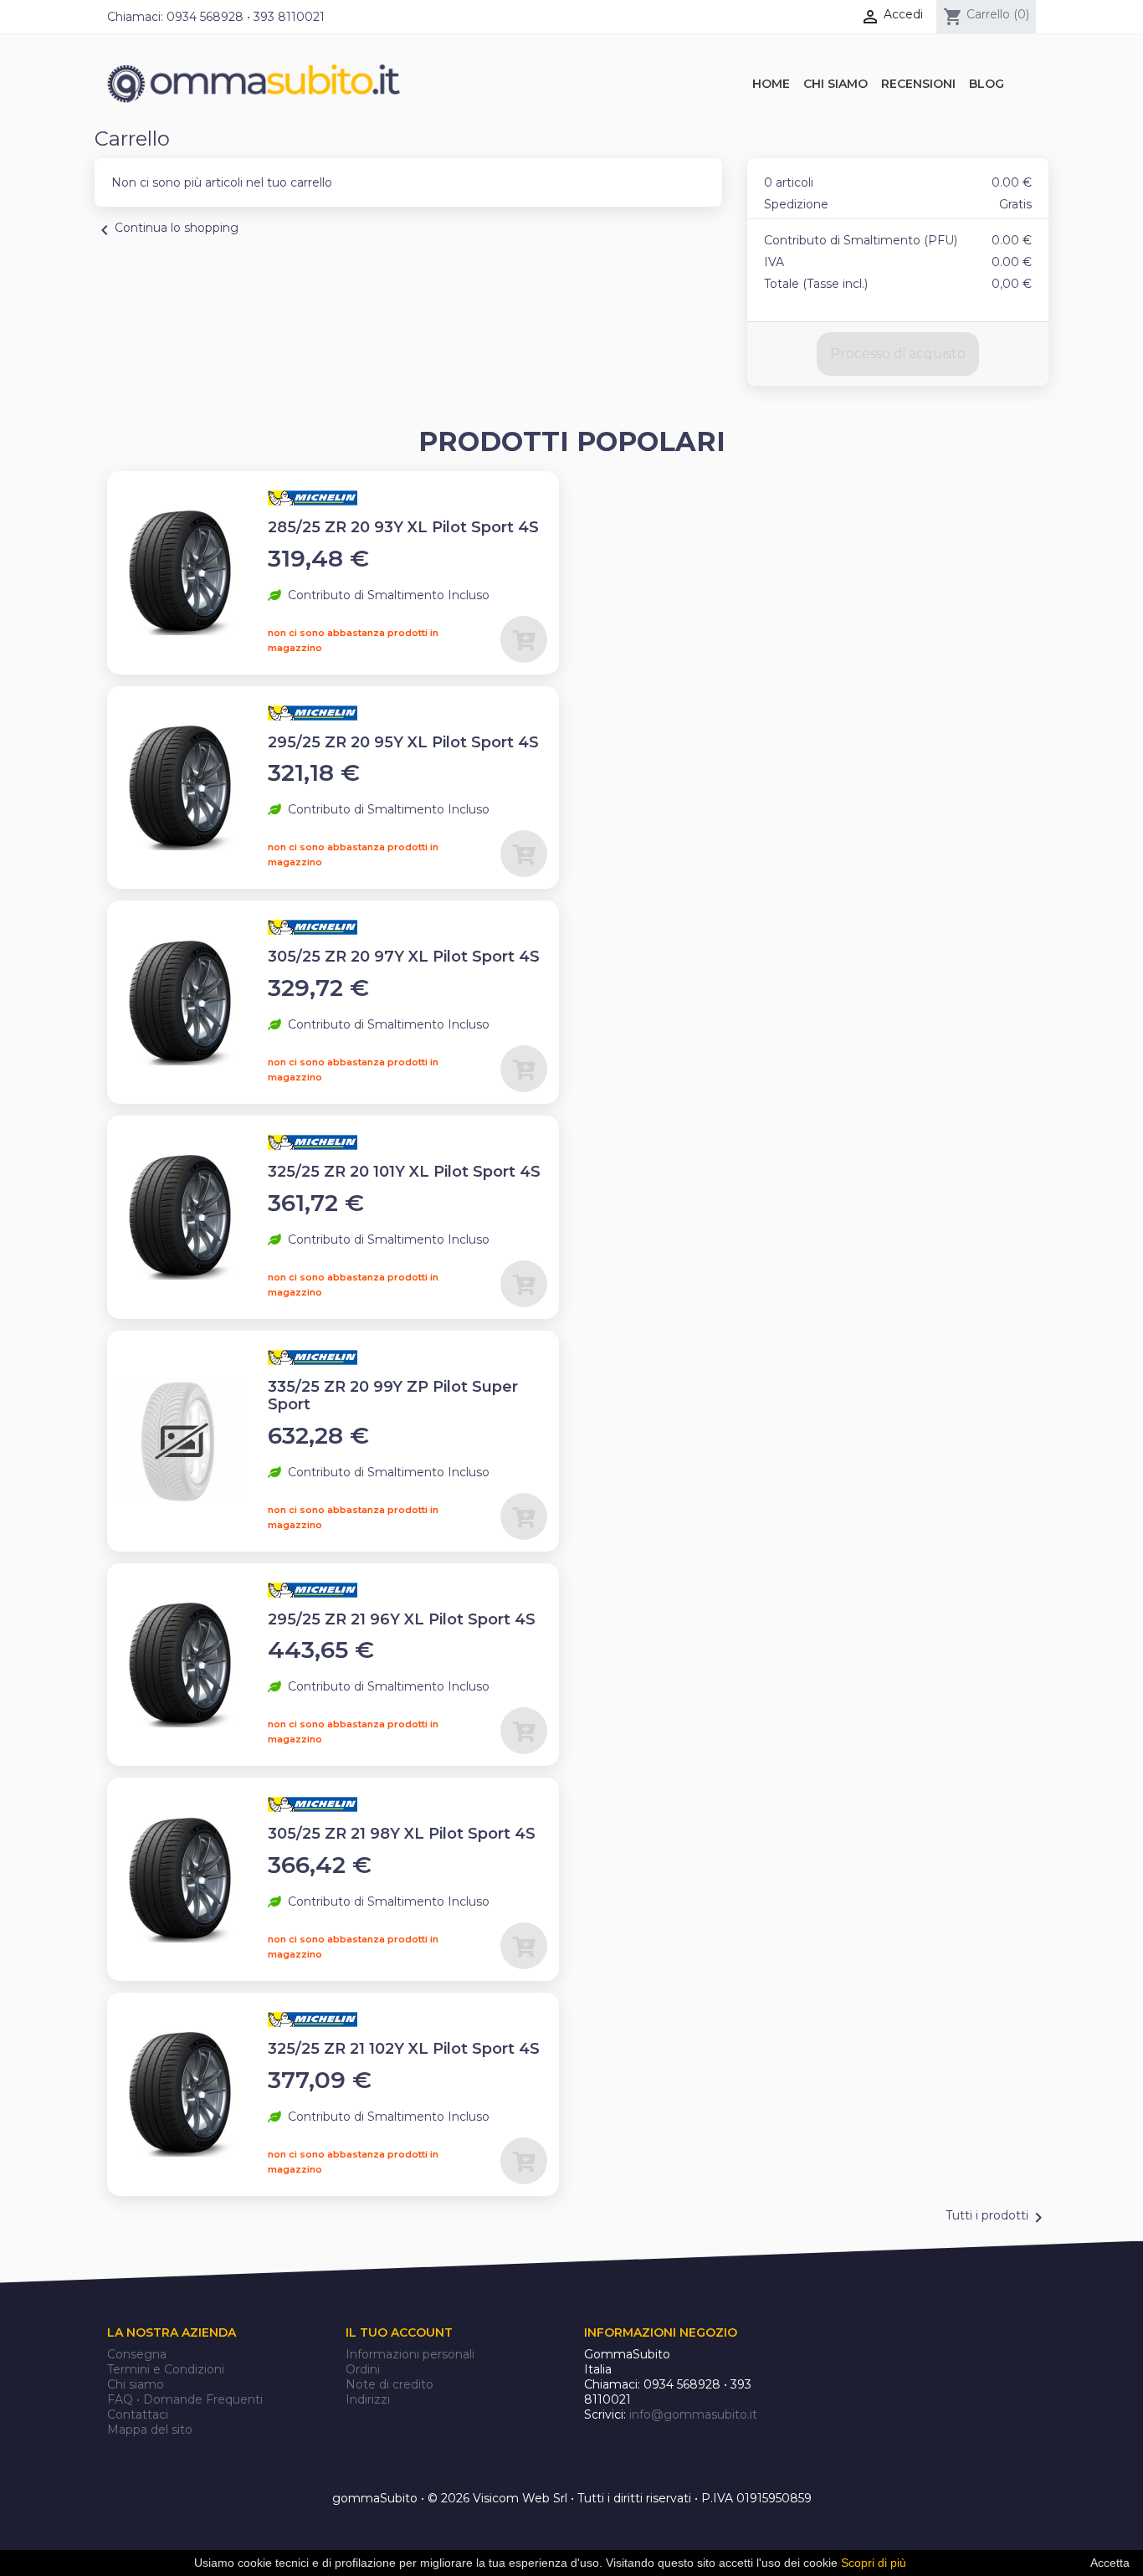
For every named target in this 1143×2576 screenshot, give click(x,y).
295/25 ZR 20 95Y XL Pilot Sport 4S (403, 742)
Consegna (137, 2354)
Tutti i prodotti (997, 2218)
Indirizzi (368, 2399)
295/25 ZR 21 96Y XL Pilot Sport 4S (402, 1619)
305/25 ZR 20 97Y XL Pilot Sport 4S (404, 957)
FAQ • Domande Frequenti (185, 2399)
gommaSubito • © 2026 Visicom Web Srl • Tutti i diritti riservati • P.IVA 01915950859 (572, 2498)
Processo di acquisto (898, 354)
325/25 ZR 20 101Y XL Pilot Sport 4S (404, 1172)
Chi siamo (136, 2384)
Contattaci (138, 2414)
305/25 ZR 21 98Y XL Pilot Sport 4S (402, 1834)
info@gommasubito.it (693, 2414)
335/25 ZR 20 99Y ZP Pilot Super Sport (393, 1396)
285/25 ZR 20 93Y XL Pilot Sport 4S (403, 527)
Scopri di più (874, 2563)
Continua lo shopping (167, 230)
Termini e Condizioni (166, 2369)
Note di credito (390, 2384)
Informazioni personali (410, 2354)
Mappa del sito (150, 2430)
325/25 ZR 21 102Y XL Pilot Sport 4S (404, 2049)
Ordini (363, 2369)
